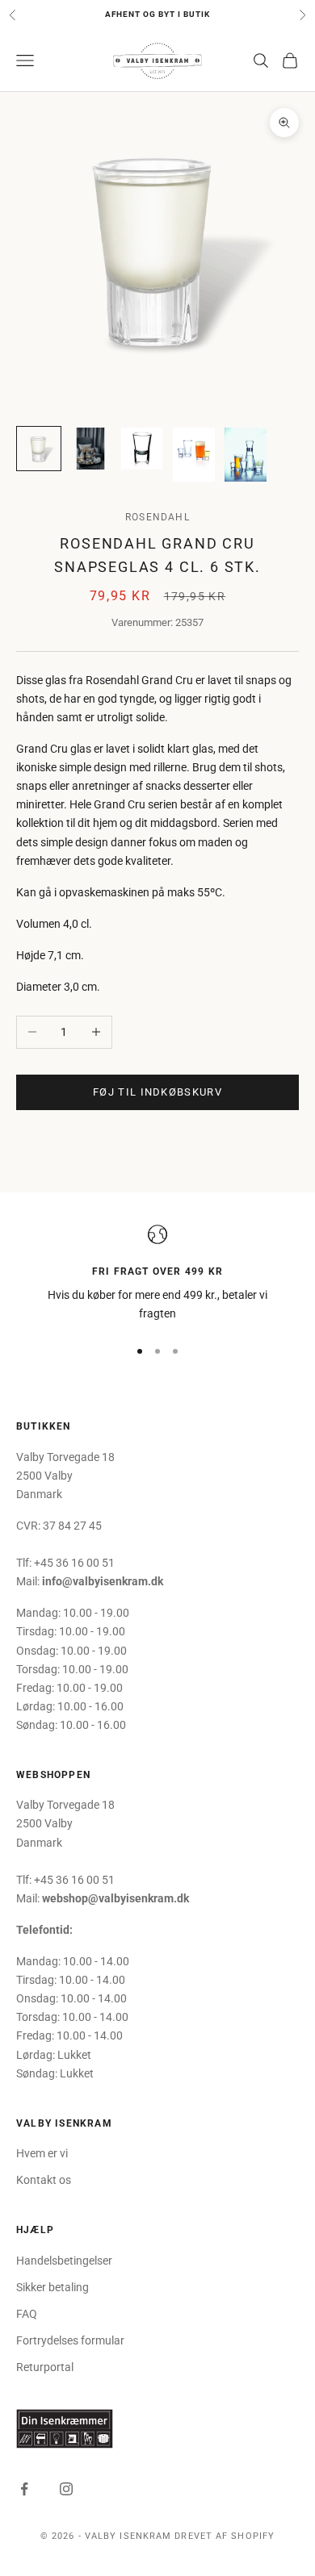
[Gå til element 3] (142, 449)
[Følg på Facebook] (24, 2489)
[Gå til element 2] (90, 449)
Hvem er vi (42, 2153)
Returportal (45, 2367)
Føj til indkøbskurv (157, 1092)
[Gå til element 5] (246, 455)
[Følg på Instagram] (66, 2489)
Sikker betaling (52, 2287)
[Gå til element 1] (39, 449)
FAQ (27, 2314)
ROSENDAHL (157, 517)
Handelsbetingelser (64, 2261)
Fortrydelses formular (70, 2340)
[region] (157, 1274)
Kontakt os (44, 2180)
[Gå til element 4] (194, 455)
